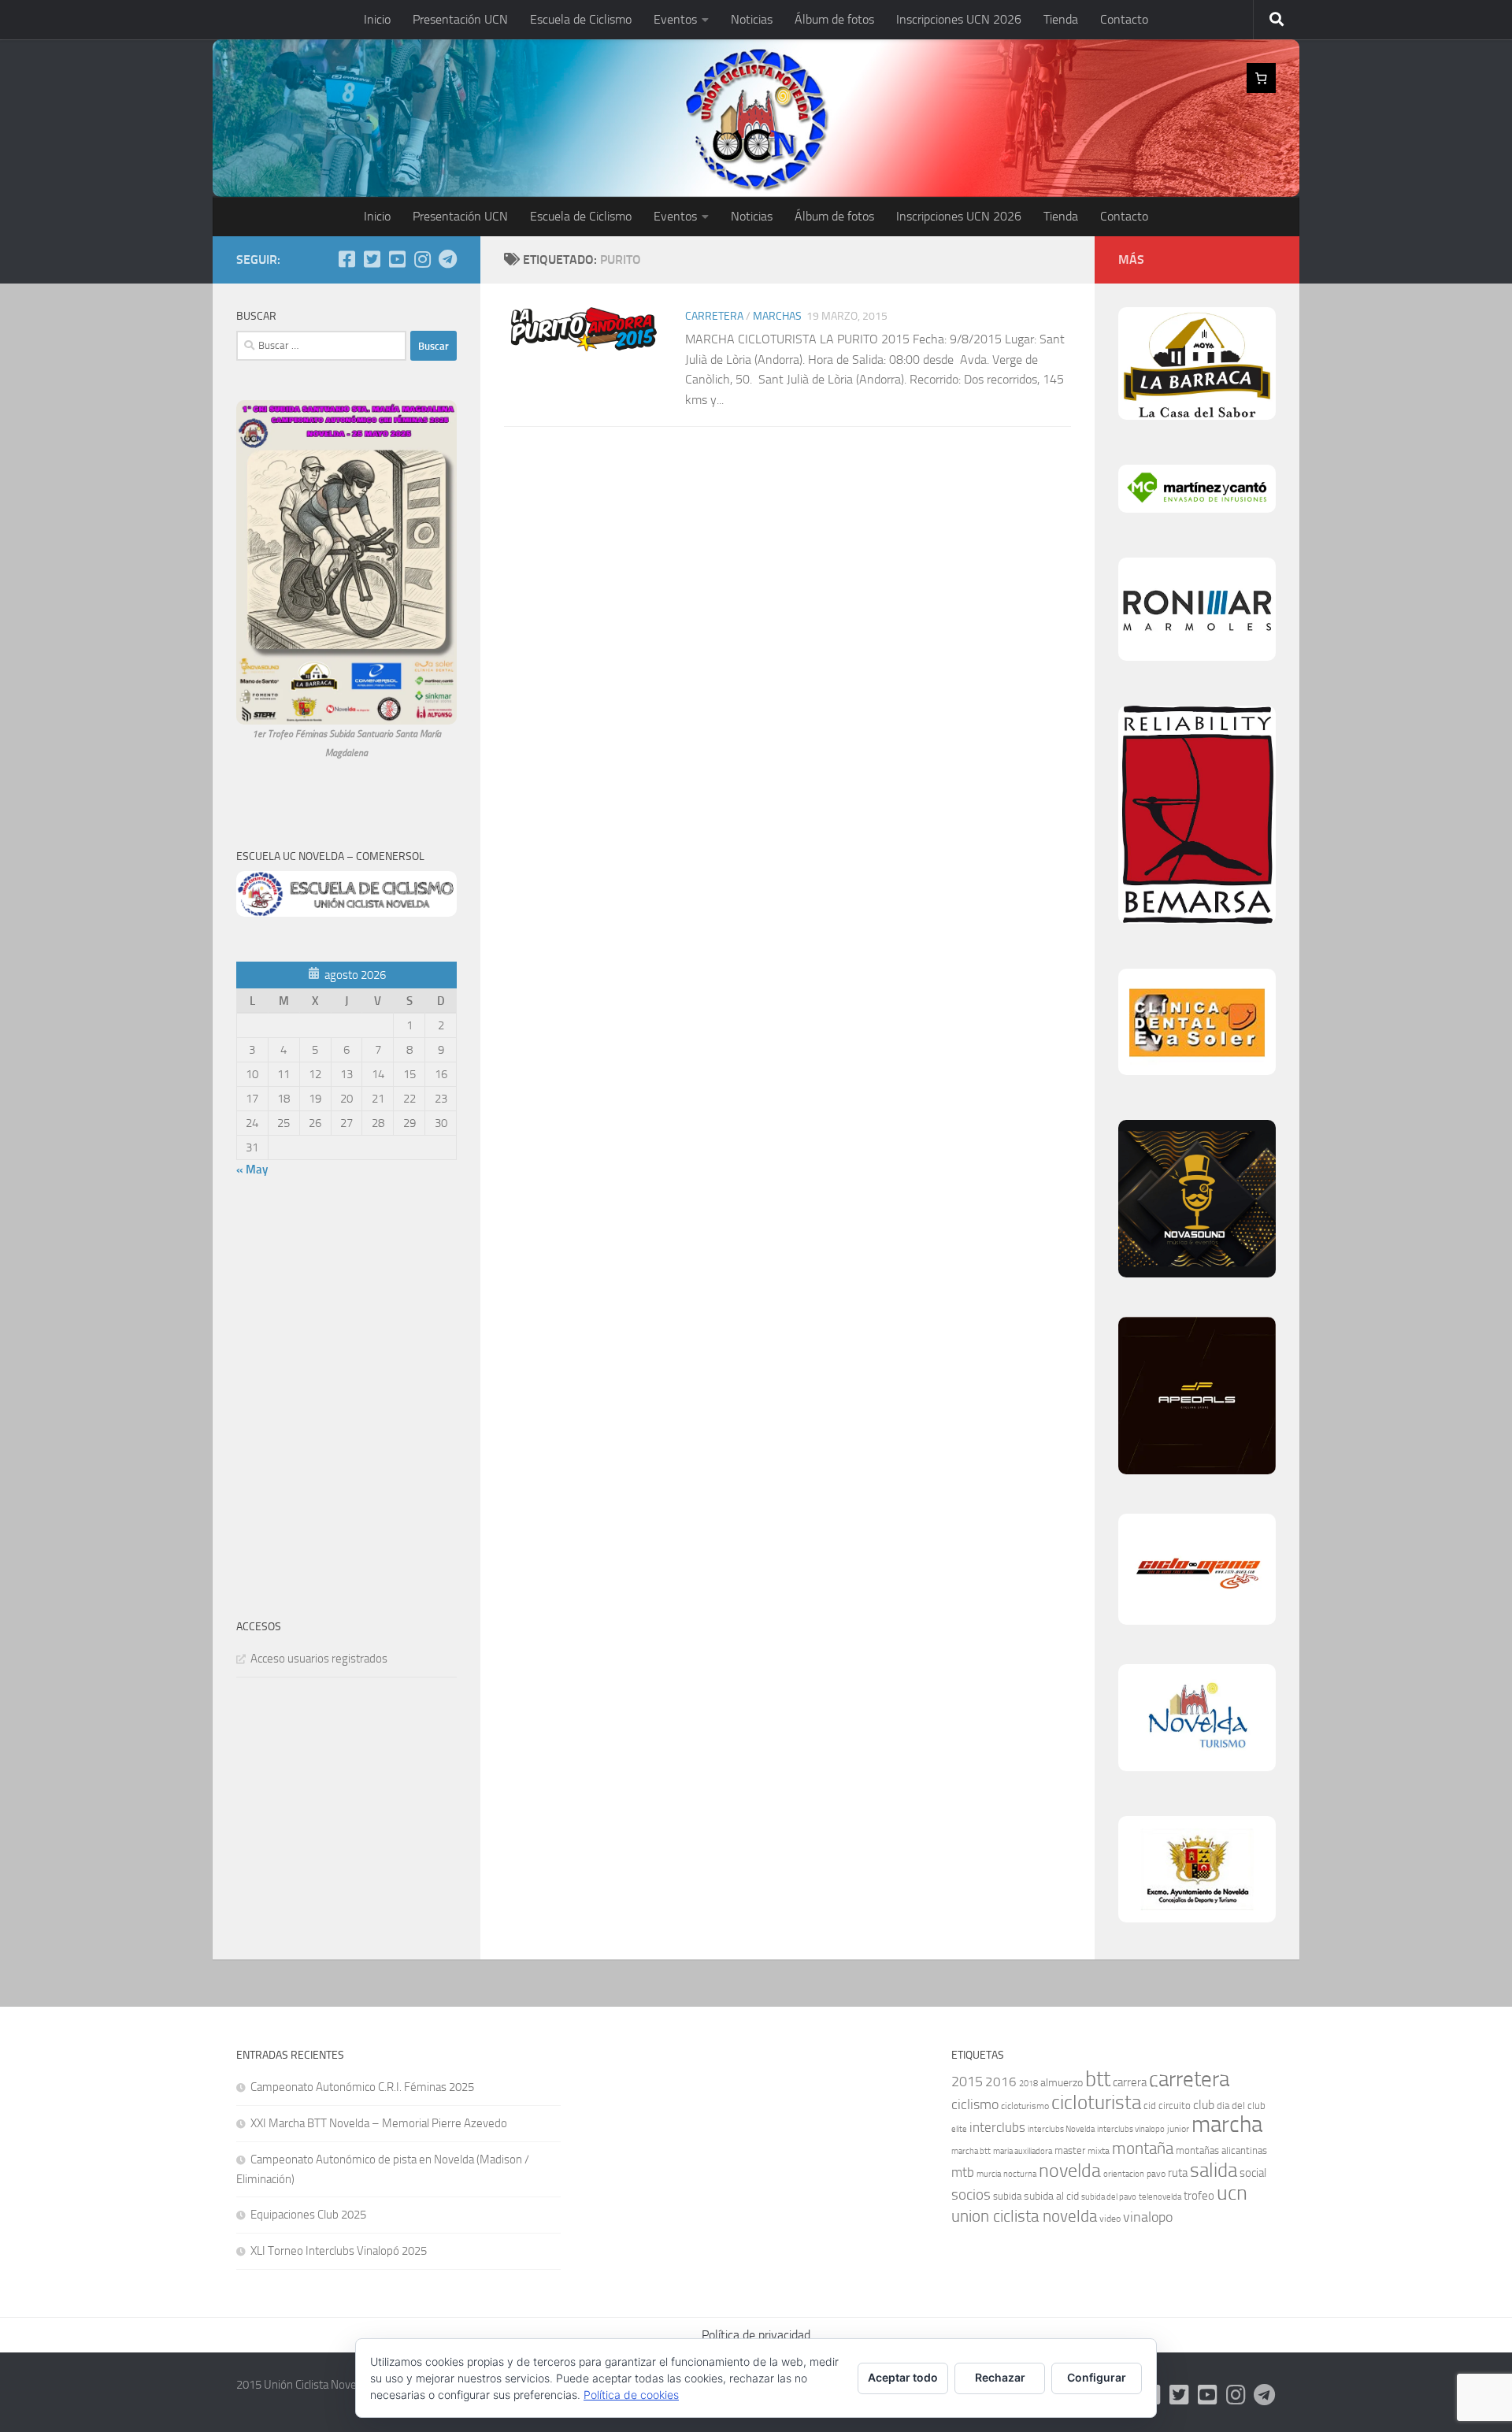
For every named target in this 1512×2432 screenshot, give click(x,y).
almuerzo (1062, 2083)
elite (959, 2129)
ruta (1178, 2173)
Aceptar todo (903, 2377)
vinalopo (1148, 2217)
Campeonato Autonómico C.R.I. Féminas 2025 (362, 2087)
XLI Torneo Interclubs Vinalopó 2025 (339, 2251)
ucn (1232, 2193)
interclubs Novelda (1061, 2129)
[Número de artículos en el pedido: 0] (1262, 78)
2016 (1001, 2082)
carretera (1189, 2079)
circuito (1175, 2106)
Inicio (377, 19)
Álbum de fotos (834, 19)
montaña (1143, 2148)
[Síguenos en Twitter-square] (372, 259)
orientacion (1124, 2174)
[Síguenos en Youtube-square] (397, 259)
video (1110, 2219)
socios (971, 2195)
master (1070, 2150)
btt (1098, 2079)
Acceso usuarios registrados (319, 1659)
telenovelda (1160, 2197)
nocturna (1020, 2174)
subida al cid (1051, 2196)
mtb (963, 2172)
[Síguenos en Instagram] (422, 259)
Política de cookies (631, 2395)
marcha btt (971, 2151)
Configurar (1097, 2377)
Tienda (1061, 19)
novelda (1070, 2170)
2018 (1028, 2084)
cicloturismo (1025, 2106)
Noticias (752, 19)
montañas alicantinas (1221, 2150)
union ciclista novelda (1024, 2216)
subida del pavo (1109, 2197)
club (1204, 2105)
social (1253, 2173)
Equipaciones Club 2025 (308, 2215)
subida (1007, 2196)
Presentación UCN (460, 19)
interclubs (997, 2127)
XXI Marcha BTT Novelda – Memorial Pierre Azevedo (379, 2123)
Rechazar (1000, 2377)
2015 (967, 2082)
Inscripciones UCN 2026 (959, 19)
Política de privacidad (756, 2335)
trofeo (1199, 2196)
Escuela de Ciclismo (581, 19)
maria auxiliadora (1023, 2151)
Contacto (1124, 19)
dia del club (1241, 2106)
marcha (1227, 2124)
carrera (1130, 2082)
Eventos (675, 19)
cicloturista (1096, 2102)
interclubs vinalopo (1131, 2129)
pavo (1156, 2174)
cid (1150, 2106)
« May (252, 1170)
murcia (989, 2174)
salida (1214, 2170)
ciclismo (975, 2104)
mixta (1099, 2151)
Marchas (777, 316)
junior (1178, 2129)
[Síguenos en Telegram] (447, 259)
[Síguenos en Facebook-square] (346, 259)
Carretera (714, 316)
